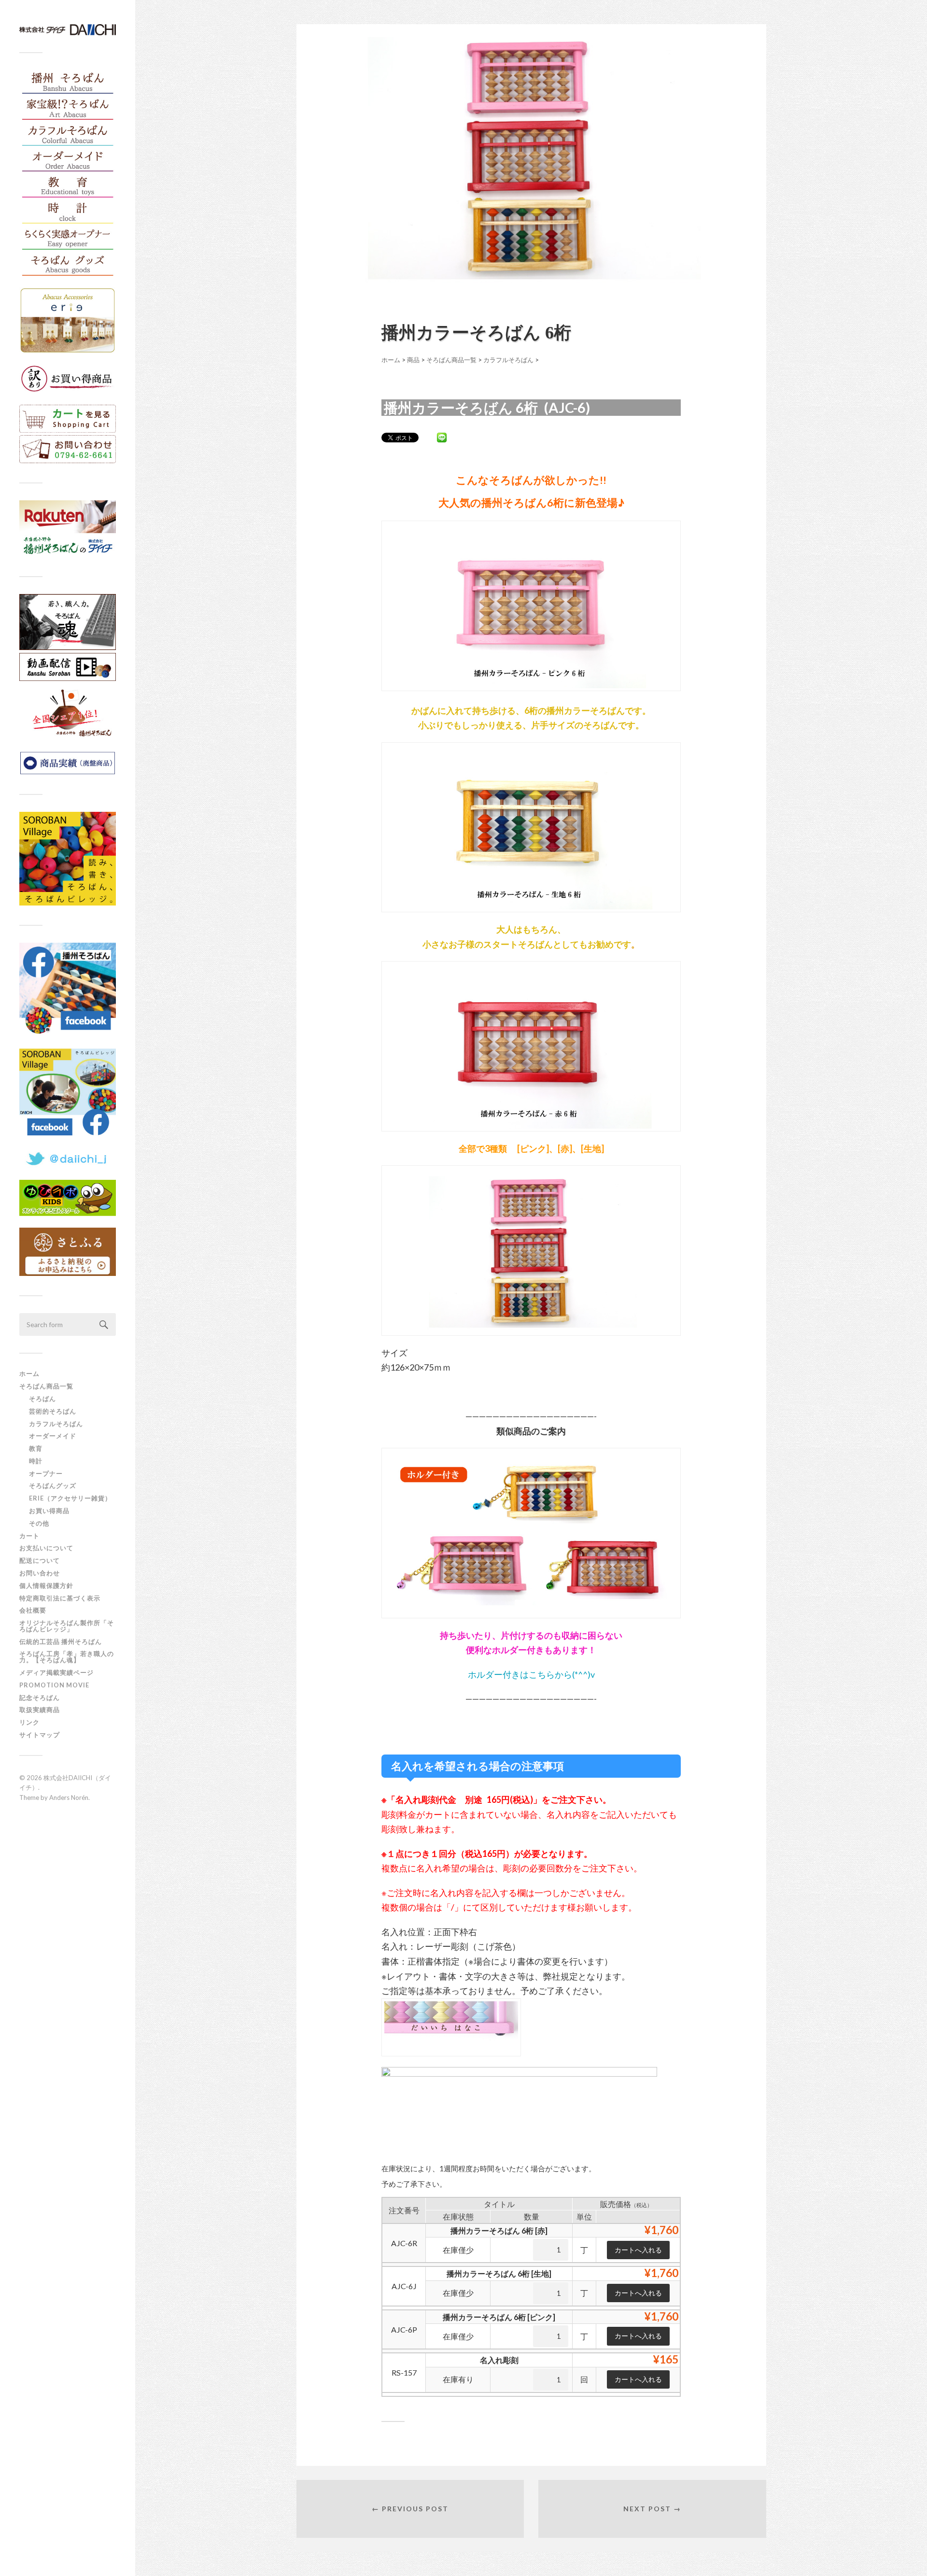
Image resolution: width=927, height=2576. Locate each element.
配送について (40, 1560)
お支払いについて (46, 1548)
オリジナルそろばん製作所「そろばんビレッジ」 (67, 1626)
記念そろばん (40, 1698)
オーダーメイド (53, 1436)
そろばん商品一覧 (46, 1386)
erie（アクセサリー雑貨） (70, 1498)
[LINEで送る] (442, 437)
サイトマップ (40, 1735)
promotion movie (58, 1685)
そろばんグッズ (53, 1486)
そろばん (42, 1399)
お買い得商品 (49, 1511)
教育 (36, 1448)
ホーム (29, 1373)
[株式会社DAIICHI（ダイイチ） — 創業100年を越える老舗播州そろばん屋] (68, 30)
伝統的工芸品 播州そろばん (61, 1642)
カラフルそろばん (56, 1424)
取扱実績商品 (40, 1710)
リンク (29, 1722)
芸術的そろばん (53, 1411)
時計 (36, 1461)
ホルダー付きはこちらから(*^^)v (531, 1674)
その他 (39, 1523)
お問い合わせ (40, 1573)
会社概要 (33, 1610)
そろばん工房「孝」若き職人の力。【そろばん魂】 (67, 1657)
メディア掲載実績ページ (56, 1672)
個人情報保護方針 (46, 1585)
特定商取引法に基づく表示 (60, 1598)
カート (29, 1536)
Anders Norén (69, 1798)
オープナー (46, 1473)
